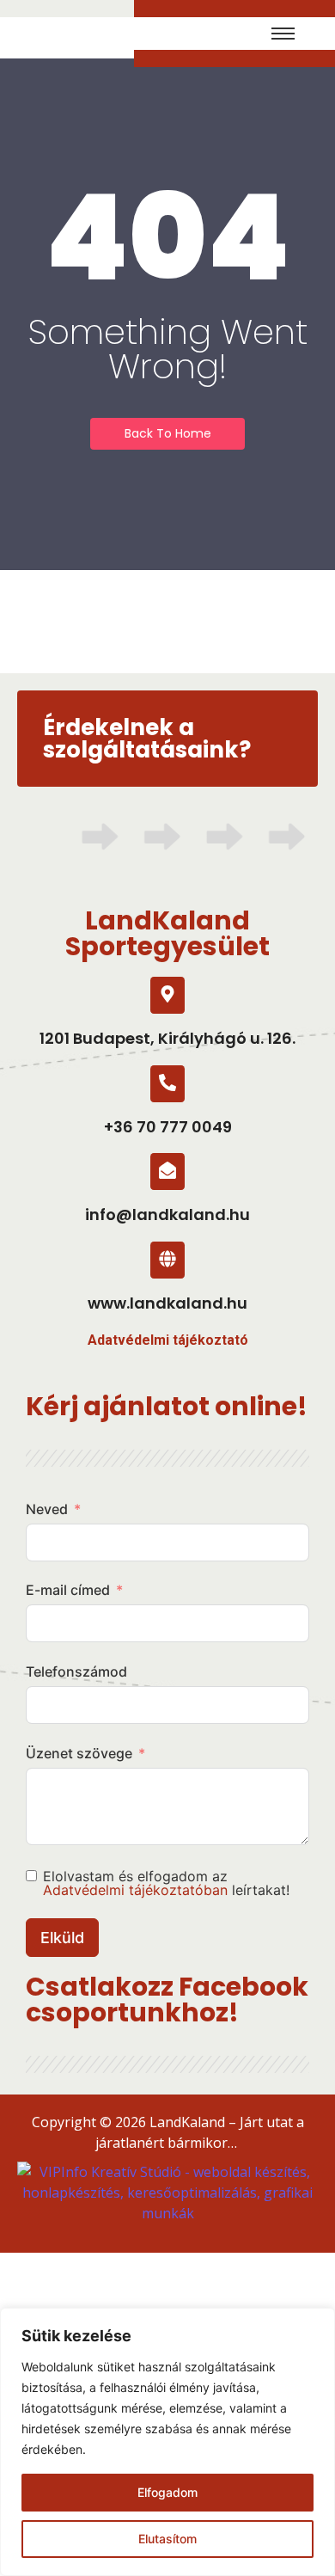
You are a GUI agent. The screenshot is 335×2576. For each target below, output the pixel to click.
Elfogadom (167, 2492)
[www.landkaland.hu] (167, 1260)
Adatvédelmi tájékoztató (168, 1340)
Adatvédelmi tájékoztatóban (135, 1890)
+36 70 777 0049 (168, 1127)
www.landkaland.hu (167, 1303)
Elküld (62, 1938)
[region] (167, 2442)
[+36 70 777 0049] (167, 1084)
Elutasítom (167, 2539)
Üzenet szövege (79, 1753)
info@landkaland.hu (167, 1214)
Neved (47, 1509)
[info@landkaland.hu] (167, 1171)
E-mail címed (68, 1590)
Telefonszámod (76, 1671)
